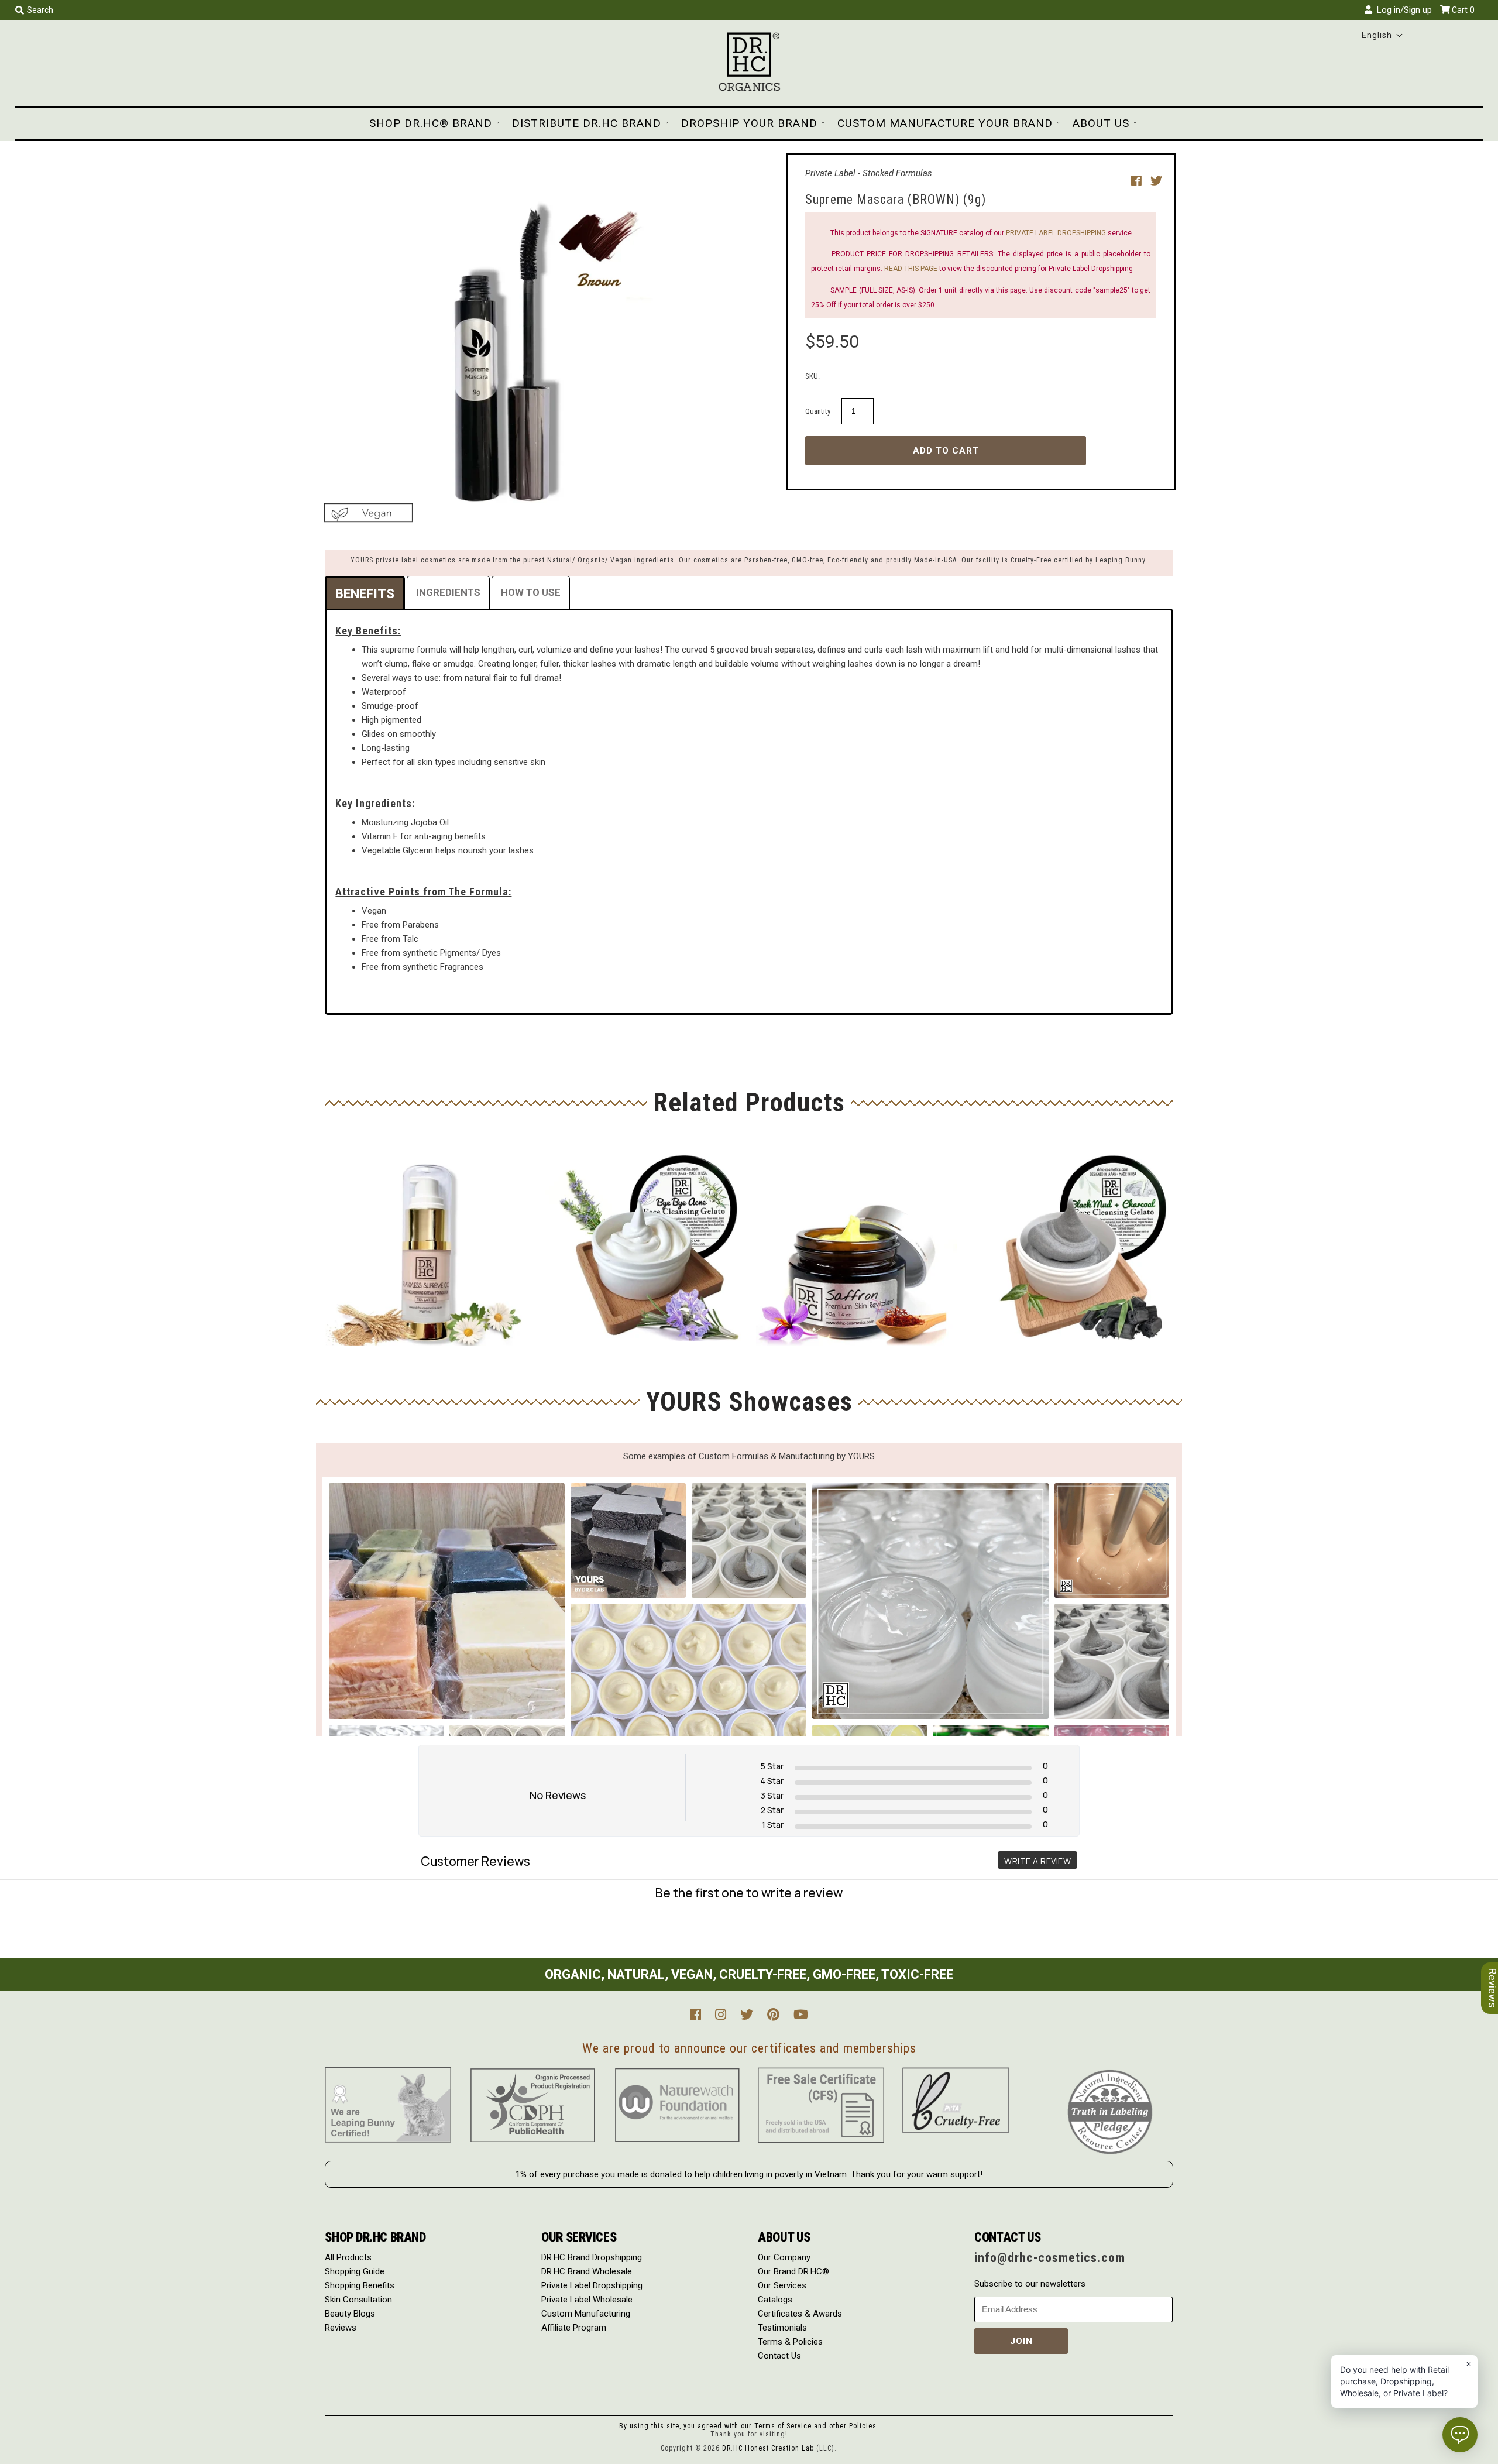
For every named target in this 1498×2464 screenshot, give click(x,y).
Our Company (784, 2257)
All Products (348, 2257)
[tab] (365, 593)
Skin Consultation (358, 2300)
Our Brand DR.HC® (793, 2271)
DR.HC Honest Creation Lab (768, 2448)
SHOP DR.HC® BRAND (431, 123)
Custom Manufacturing (586, 2314)
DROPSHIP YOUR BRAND (749, 123)
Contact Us (779, 2356)
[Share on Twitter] (1156, 181)
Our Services (782, 2285)
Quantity (818, 411)
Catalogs (775, 2300)
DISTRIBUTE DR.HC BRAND (587, 123)
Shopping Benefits (360, 2285)
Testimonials (782, 2328)
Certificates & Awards (800, 2314)
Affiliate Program (574, 2328)
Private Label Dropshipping (592, 2285)
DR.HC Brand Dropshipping (592, 2257)
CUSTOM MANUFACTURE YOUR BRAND (945, 123)
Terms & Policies (790, 2342)
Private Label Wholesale (587, 2300)
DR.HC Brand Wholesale (587, 2271)
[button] (1382, 35)
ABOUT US (1101, 123)
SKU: (812, 376)
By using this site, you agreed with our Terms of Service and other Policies (748, 2426)
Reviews (341, 2328)
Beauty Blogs (350, 2314)
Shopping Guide (355, 2271)
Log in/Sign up (1402, 10)
